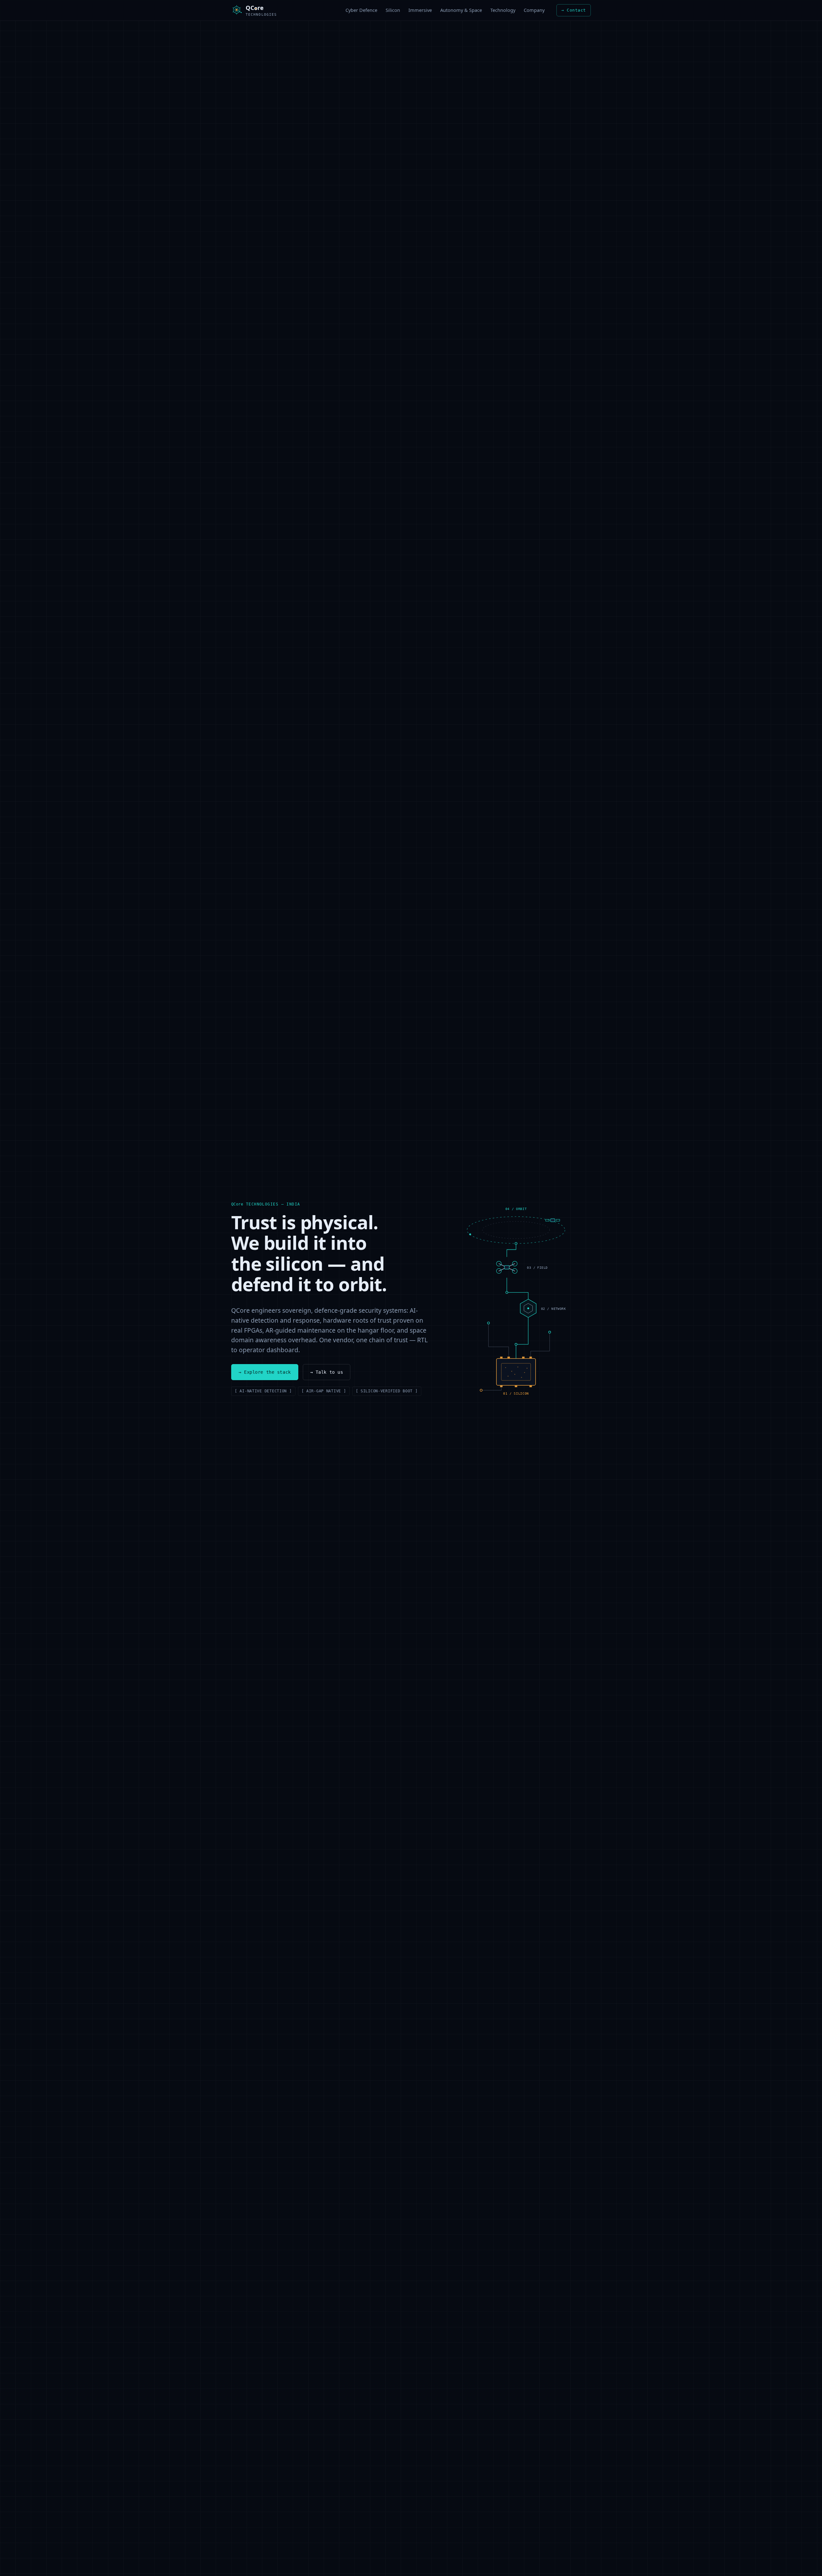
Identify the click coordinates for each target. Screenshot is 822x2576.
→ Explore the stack (265, 1372)
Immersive (420, 10)
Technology (503, 10)
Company (534, 10)
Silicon (393, 10)
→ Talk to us (327, 1372)
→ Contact (574, 10)
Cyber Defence (361, 10)
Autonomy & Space (461, 10)
